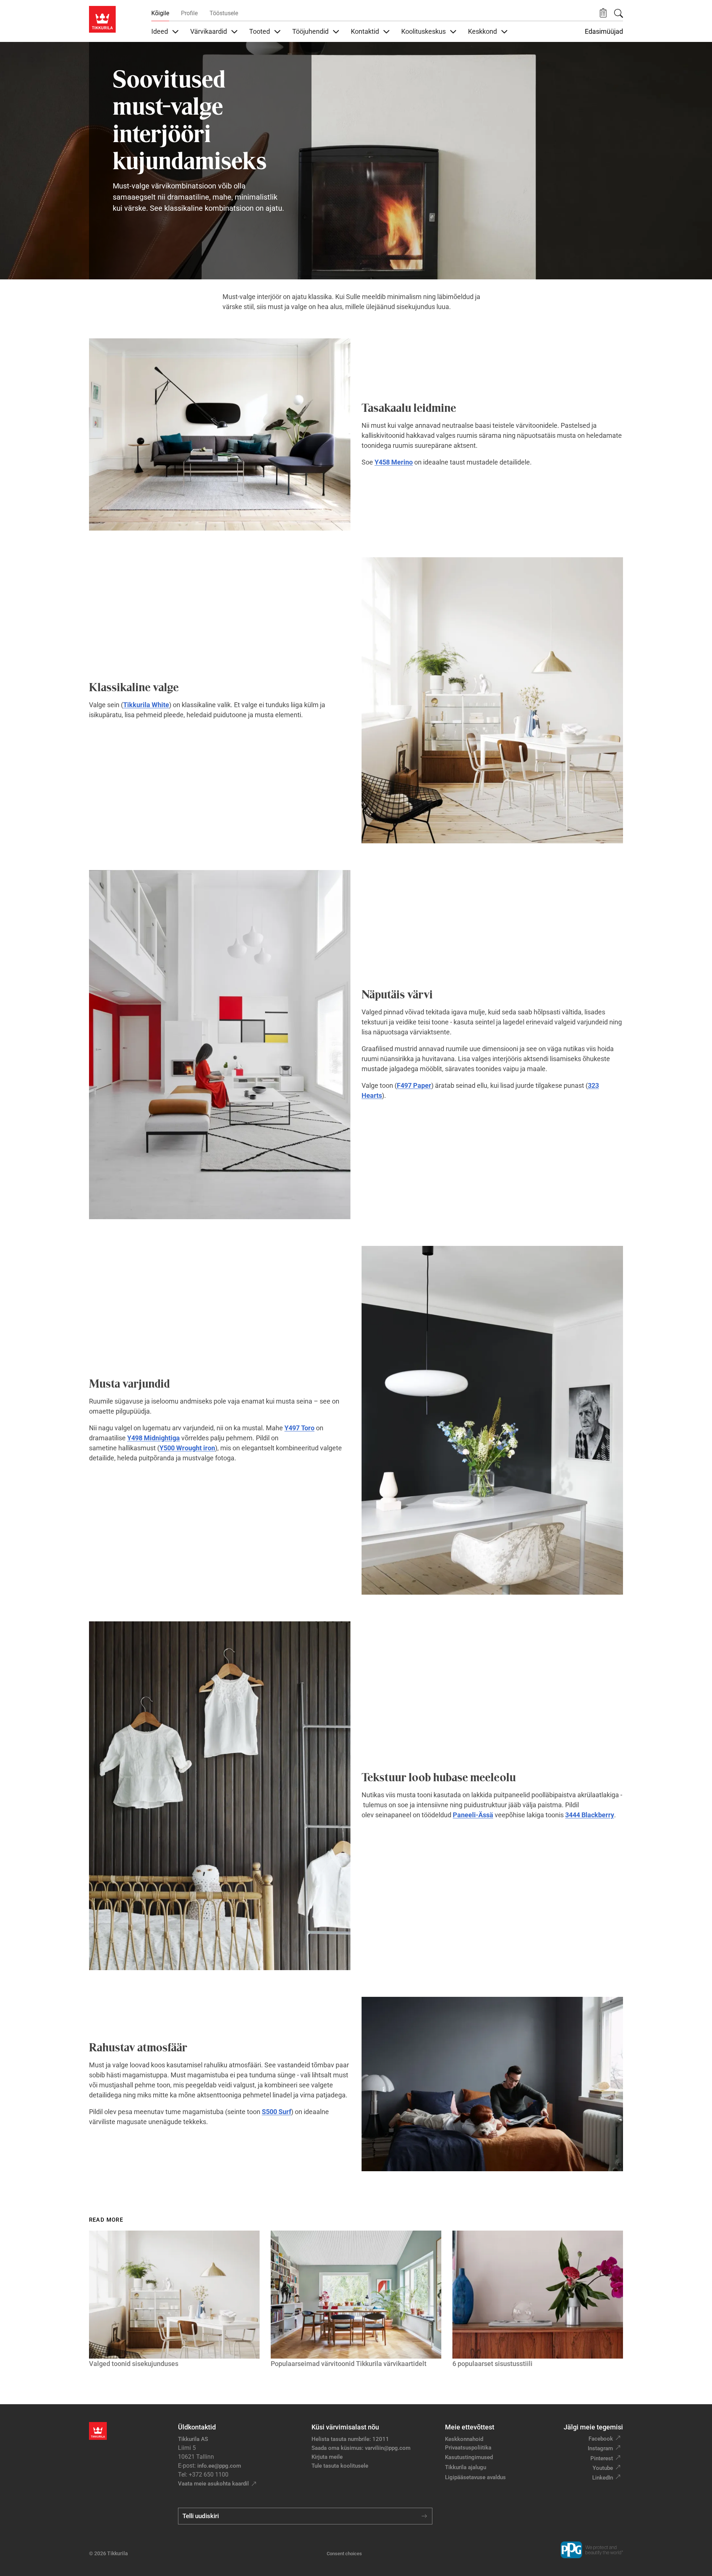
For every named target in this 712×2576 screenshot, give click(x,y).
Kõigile (160, 13)
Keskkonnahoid (464, 2439)
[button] (603, 13)
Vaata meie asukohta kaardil (213, 2484)
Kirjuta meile (327, 2457)
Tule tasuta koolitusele (340, 2466)
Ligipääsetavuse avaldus (475, 2477)
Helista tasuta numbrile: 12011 (350, 2439)
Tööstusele (224, 13)
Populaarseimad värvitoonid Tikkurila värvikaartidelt (349, 2364)
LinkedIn (603, 2478)
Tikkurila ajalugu (466, 2467)
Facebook (601, 2439)
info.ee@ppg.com (219, 2466)
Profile (189, 13)
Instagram (600, 2448)
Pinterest (602, 2458)
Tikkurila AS (193, 2439)
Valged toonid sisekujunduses (134, 2364)
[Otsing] (619, 13)
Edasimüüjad (604, 32)
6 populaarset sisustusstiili (492, 2364)
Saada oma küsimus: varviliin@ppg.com (361, 2448)
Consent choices (344, 2554)
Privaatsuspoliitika (468, 2448)
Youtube (603, 2468)
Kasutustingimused (469, 2457)
